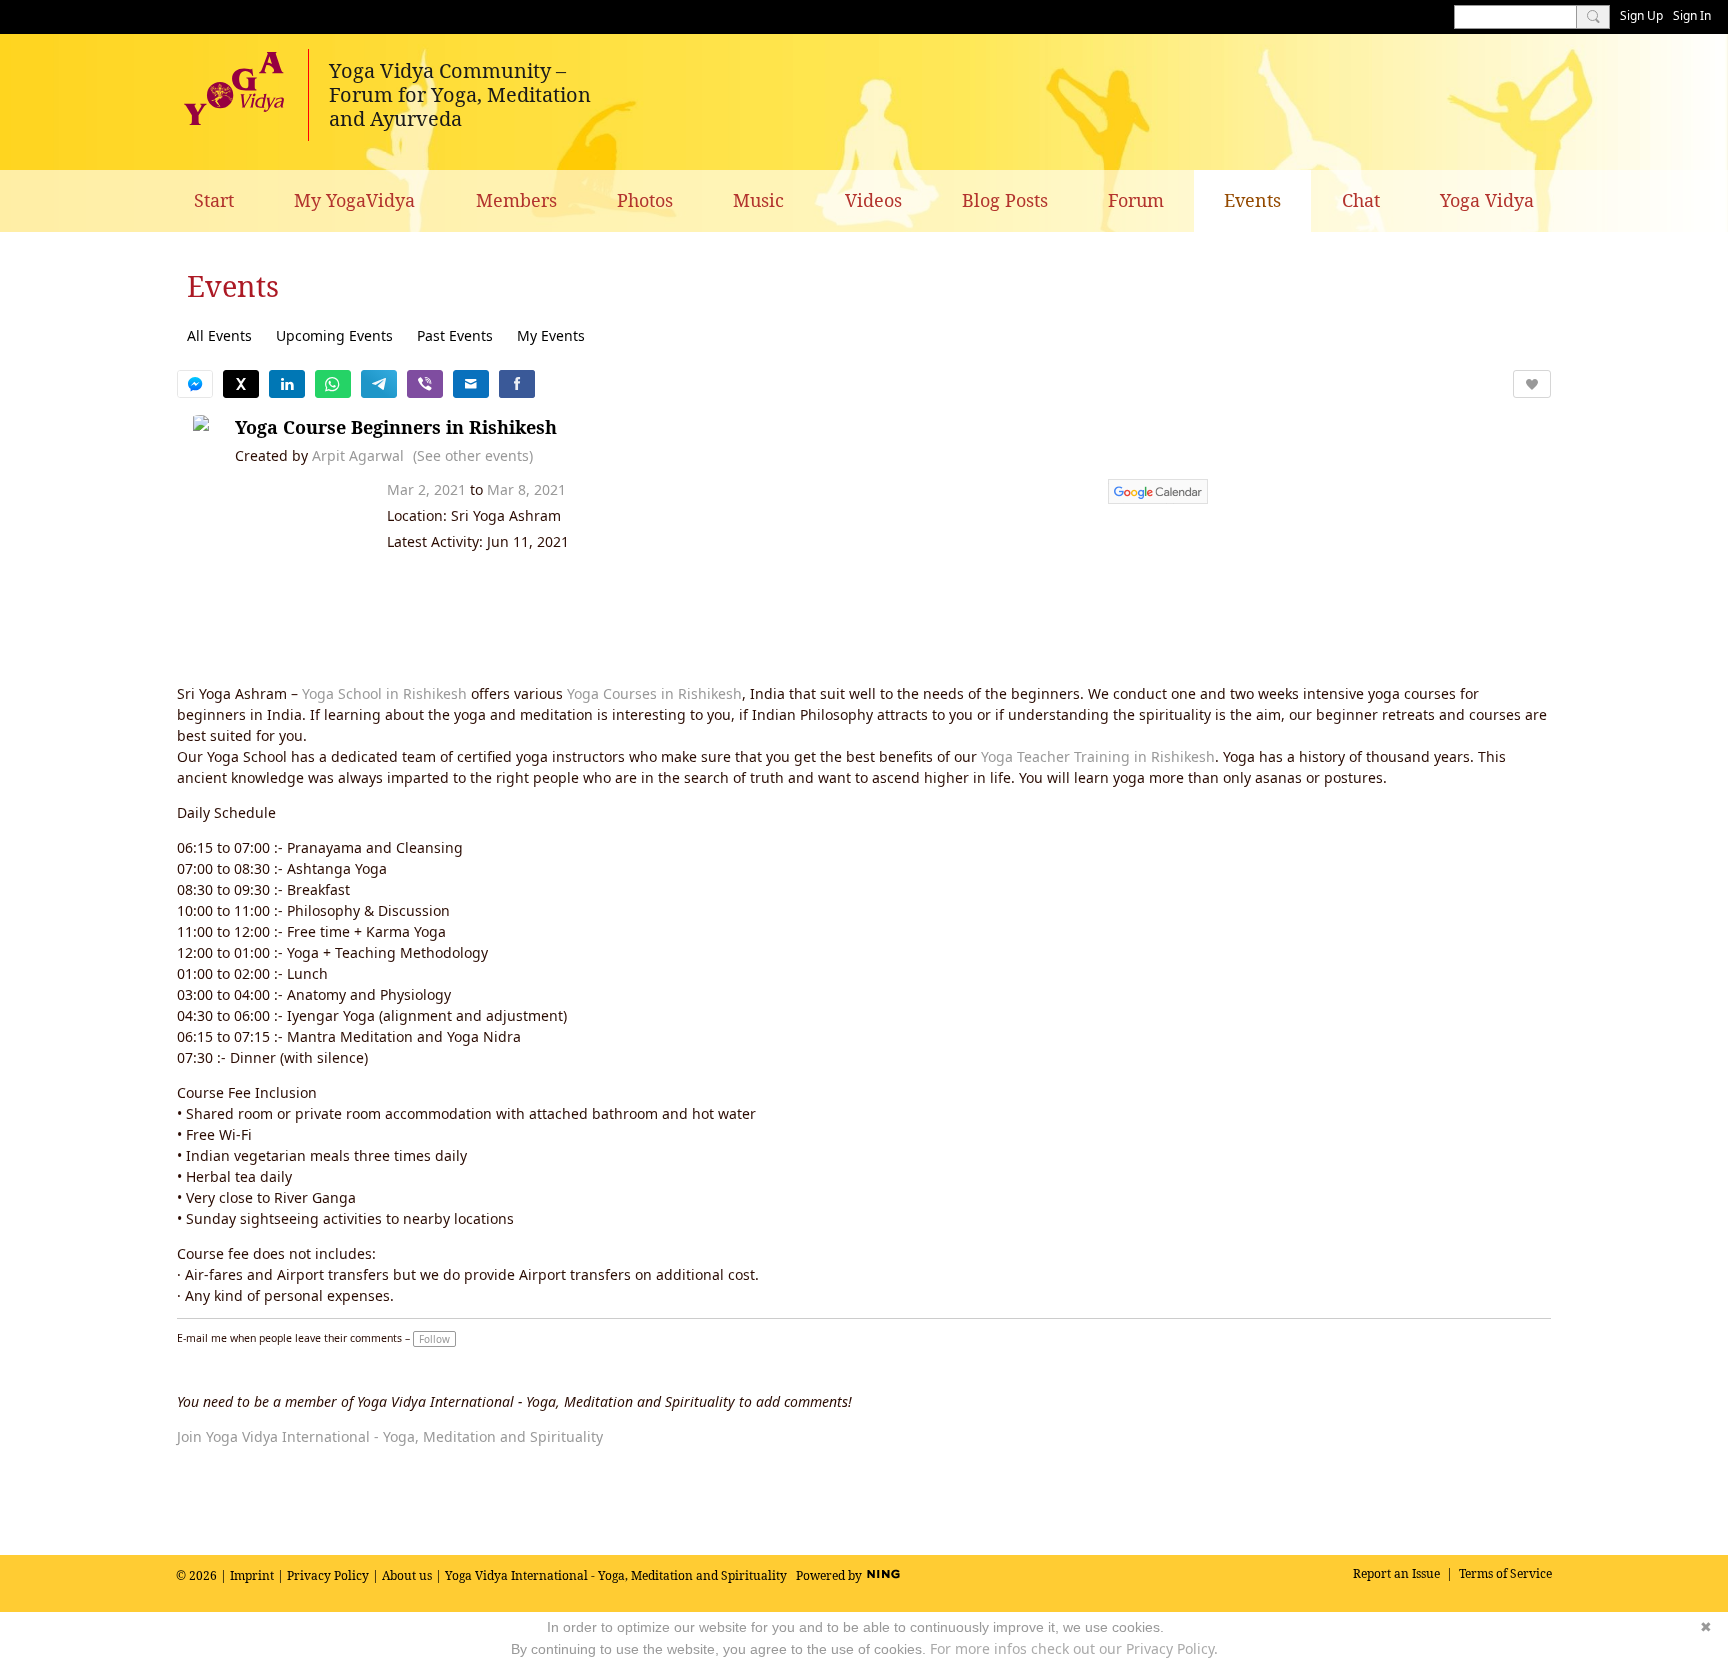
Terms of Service (1505, 1573)
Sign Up (1641, 15)
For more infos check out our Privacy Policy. (1074, 1648)
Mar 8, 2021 (526, 489)
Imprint (252, 1575)
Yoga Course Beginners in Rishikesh (396, 427)
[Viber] (425, 384)
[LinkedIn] (287, 384)
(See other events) (473, 455)
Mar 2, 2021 (426, 489)
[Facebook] (517, 384)
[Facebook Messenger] (195, 384)
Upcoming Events (334, 335)
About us (407, 1575)
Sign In (1692, 15)
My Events (551, 335)
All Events (219, 335)
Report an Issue (1396, 1573)
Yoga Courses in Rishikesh (654, 693)
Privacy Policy (328, 1575)
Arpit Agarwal (358, 455)
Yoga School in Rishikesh (384, 693)
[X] (241, 384)
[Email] (471, 384)
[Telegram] (379, 384)
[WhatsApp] (333, 384)
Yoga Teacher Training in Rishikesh (1098, 756)
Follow (434, 1339)
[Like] (1532, 384)
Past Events (455, 335)
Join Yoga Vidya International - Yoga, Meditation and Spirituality (390, 1436)
